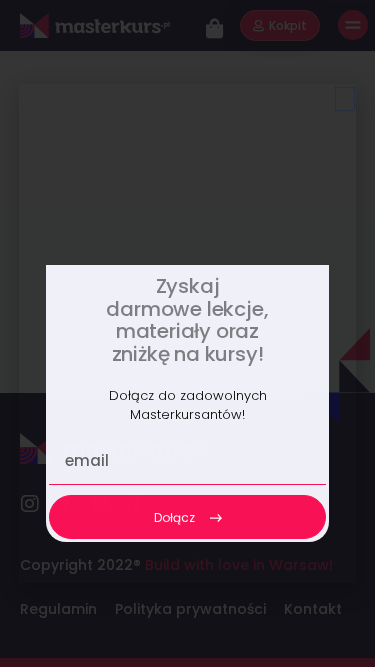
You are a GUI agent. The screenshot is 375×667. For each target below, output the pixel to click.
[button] (345, 99)
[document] (187, 333)
